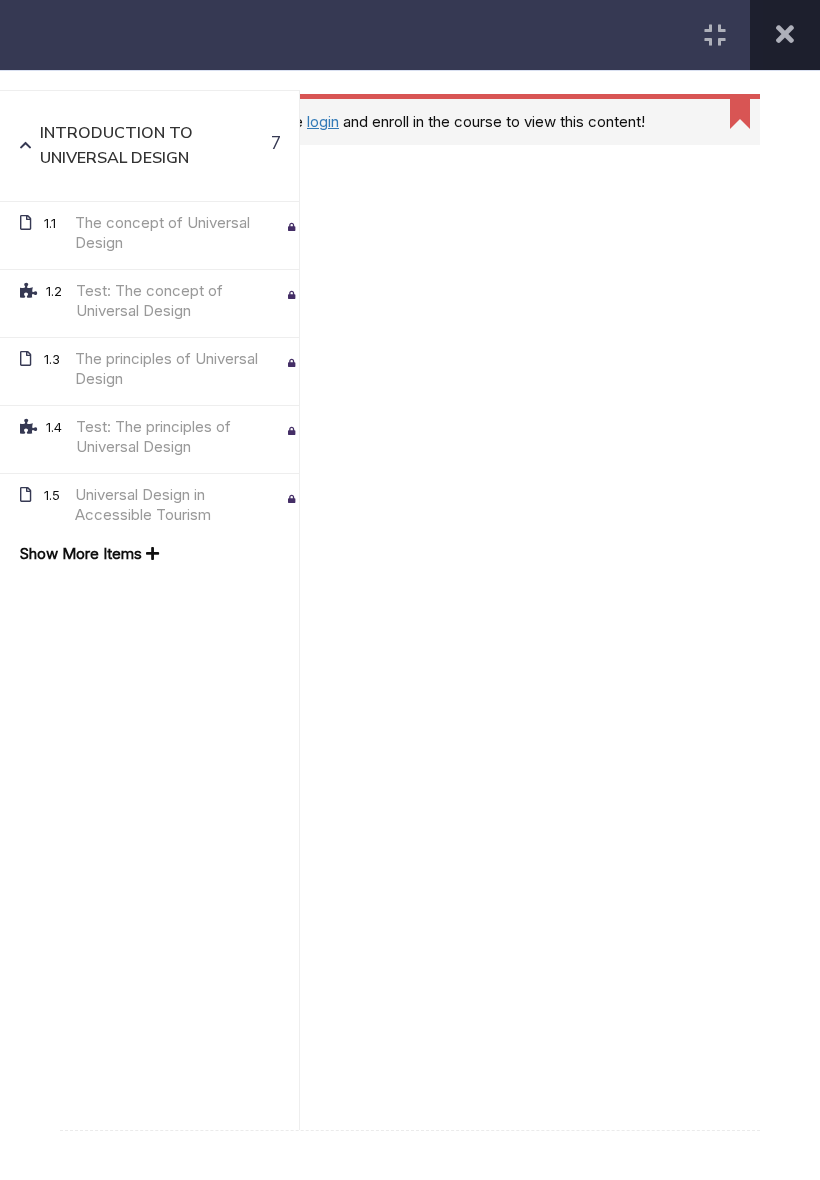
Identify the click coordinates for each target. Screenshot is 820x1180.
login (323, 121)
